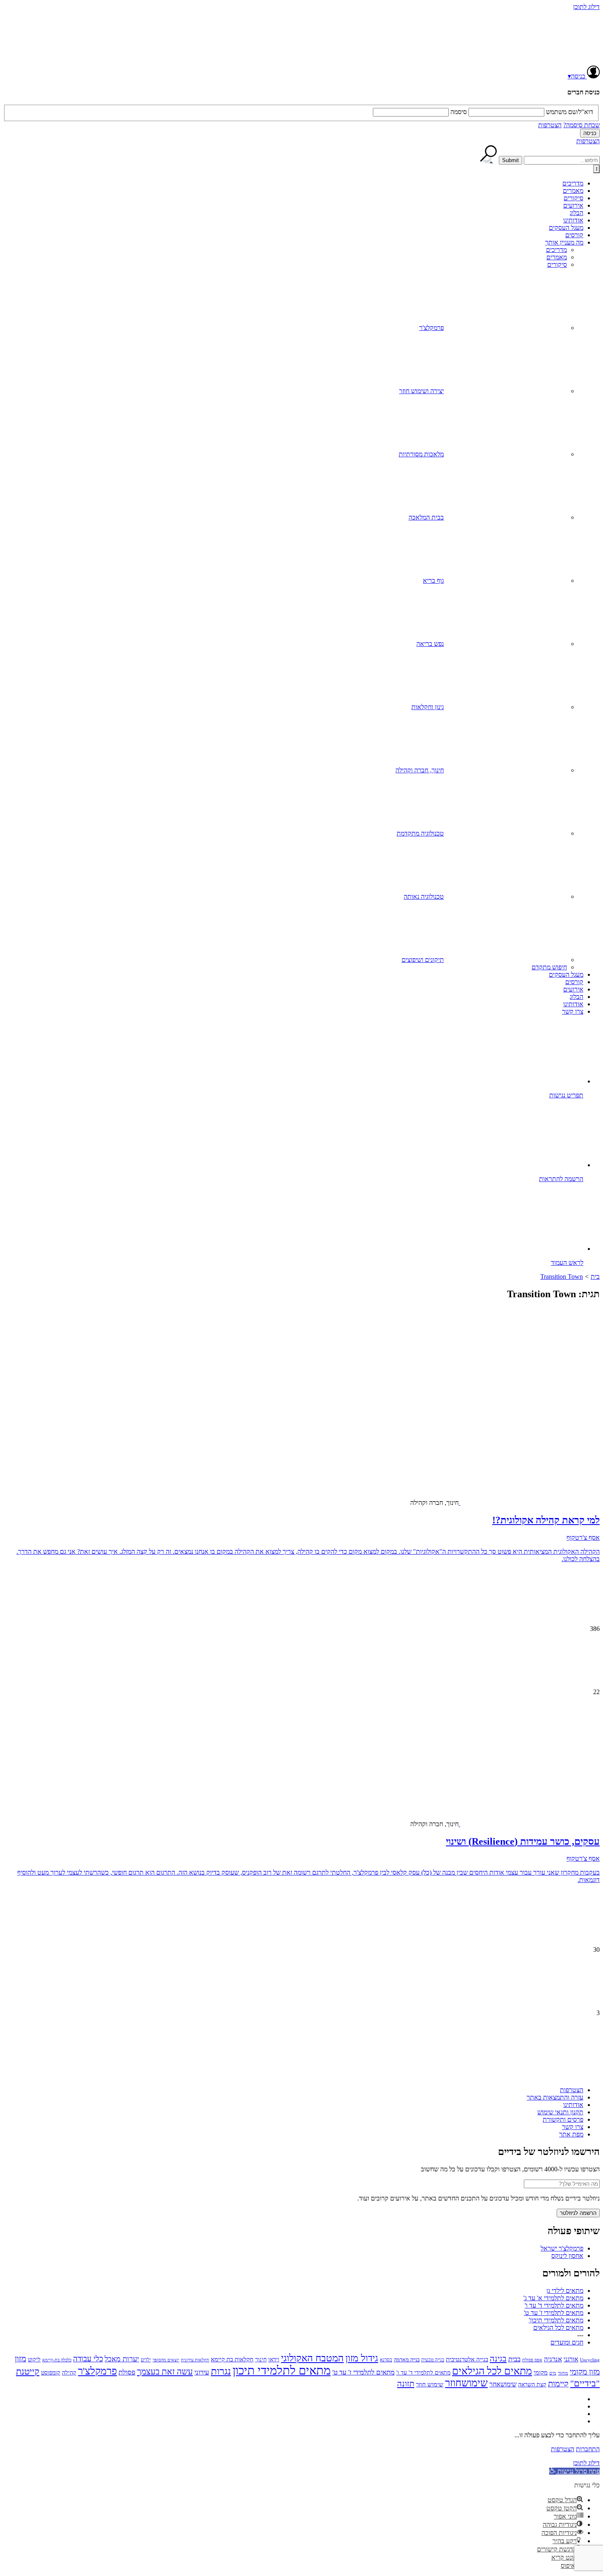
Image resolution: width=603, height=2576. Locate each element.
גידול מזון (362, 2358)
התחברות (588, 2449)
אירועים (573, 205)
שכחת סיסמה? (581, 125)
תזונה (406, 2384)
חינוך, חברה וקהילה (420, 770)
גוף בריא (433, 580)
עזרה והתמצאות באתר (555, 2097)
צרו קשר (573, 1011)
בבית (514, 2359)
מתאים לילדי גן (565, 2291)
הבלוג (577, 213)
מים (553, 2373)
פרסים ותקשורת (563, 2119)
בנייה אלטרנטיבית (467, 2359)
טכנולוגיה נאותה (424, 896)
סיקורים (573, 198)
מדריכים (573, 183)
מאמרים (573, 191)
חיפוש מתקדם (549, 967)
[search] (562, 160)
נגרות (221, 2371)
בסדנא (386, 2360)
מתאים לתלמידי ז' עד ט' (554, 2313)
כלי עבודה (88, 2359)
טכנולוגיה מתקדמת (420, 833)
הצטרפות (550, 125)
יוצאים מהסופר (166, 2360)
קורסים (574, 235)
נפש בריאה (430, 644)
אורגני (571, 2359)
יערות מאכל (122, 2359)
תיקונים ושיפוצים (423, 960)
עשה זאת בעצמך (165, 2372)
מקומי (541, 2372)
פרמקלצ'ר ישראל (562, 2248)
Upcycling (590, 2360)
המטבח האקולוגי (312, 2358)
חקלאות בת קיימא (232, 2359)
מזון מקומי (585, 2372)
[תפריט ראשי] (596, 169)
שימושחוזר (466, 2383)
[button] (574, 2471)
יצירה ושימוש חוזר (421, 391)
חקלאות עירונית (195, 2360)
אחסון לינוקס (567, 2256)
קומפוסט (51, 2372)
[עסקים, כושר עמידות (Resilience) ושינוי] (566, 1754)
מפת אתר (571, 2134)
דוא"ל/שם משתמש (570, 112)
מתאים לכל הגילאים (558, 2328)
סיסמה (459, 112)
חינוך (261, 2360)
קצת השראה (532, 2385)
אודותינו (573, 220)
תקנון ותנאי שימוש (560, 2112)
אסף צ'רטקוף (583, 1538)
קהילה (69, 2373)
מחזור (563, 2373)
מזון (21, 2358)
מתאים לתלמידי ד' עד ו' (554, 2305)
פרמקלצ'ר (432, 328)
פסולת (127, 2372)
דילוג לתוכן (586, 7)
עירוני (202, 2372)
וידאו (274, 2360)
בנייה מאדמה (407, 2360)
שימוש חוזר (430, 2384)
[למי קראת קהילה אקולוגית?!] (535, 1433)
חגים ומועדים (567, 2342)
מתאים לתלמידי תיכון (282, 2370)
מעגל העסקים (566, 228)
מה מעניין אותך (564, 242)
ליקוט (34, 2359)
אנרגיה (553, 2359)
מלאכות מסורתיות (421, 454)
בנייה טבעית (433, 2360)
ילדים (146, 2360)
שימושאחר (503, 2384)
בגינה (498, 2358)
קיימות (558, 2384)
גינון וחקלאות (428, 707)
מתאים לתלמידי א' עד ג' (553, 2298)
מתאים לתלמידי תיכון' (556, 2320)
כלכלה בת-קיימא (57, 2360)
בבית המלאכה (426, 517)
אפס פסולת (532, 2360)
